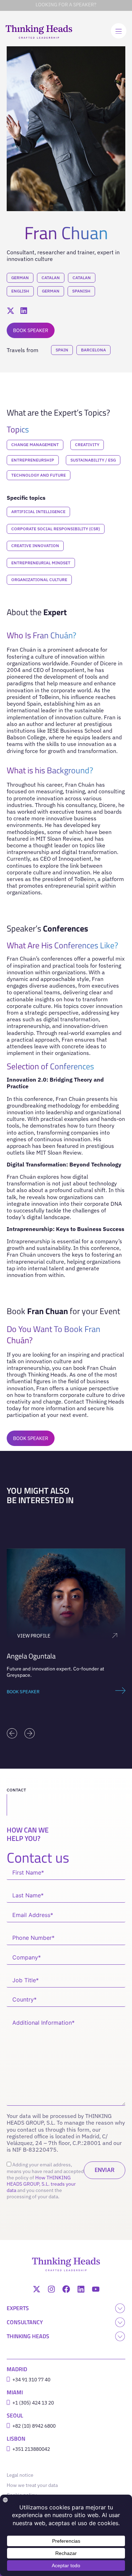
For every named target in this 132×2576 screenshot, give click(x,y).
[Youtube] (96, 2289)
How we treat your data (32, 2485)
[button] (12, 1733)
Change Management (35, 445)
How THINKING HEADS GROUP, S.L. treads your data (41, 2184)
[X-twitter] (37, 2289)
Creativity (87, 445)
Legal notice (22, 2475)
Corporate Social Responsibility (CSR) (56, 529)
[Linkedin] (81, 2289)
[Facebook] (66, 2289)
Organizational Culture (39, 580)
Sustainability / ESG (93, 460)
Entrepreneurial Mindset (41, 563)
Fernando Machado (36, 1656)
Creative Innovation (35, 546)
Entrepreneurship (33, 460)
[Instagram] (51, 2289)
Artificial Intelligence (38, 512)
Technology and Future (39, 475)
